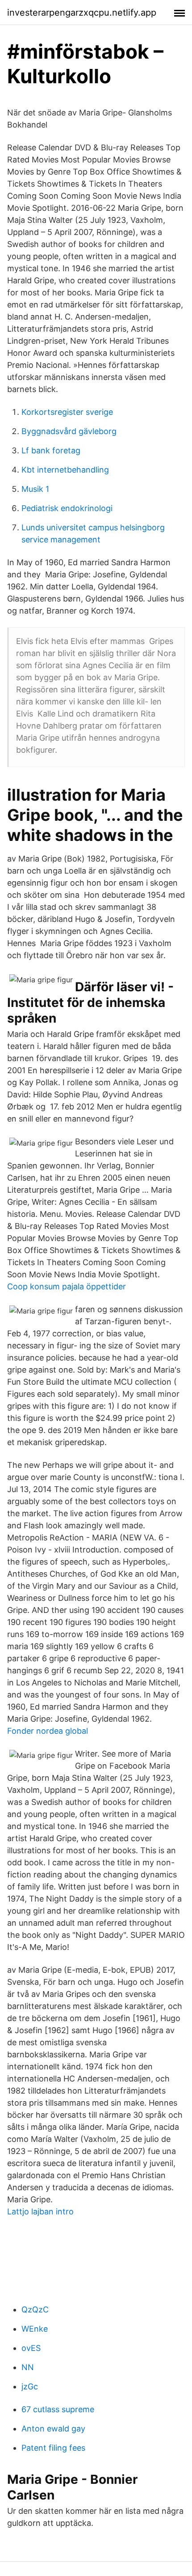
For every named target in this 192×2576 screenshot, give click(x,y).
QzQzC (35, 2309)
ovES (31, 2348)
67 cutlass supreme (58, 2409)
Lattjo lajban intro (40, 2211)
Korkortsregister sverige (67, 412)
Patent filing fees (53, 2448)
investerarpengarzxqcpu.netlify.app (82, 13)
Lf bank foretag (51, 450)
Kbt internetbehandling (65, 470)
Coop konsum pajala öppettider (67, 1286)
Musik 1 (35, 489)
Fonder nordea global (48, 1731)
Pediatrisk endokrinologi (67, 508)
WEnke (35, 2329)
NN (28, 2367)
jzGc (30, 2386)
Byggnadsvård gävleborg (69, 431)
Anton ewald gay (53, 2429)
